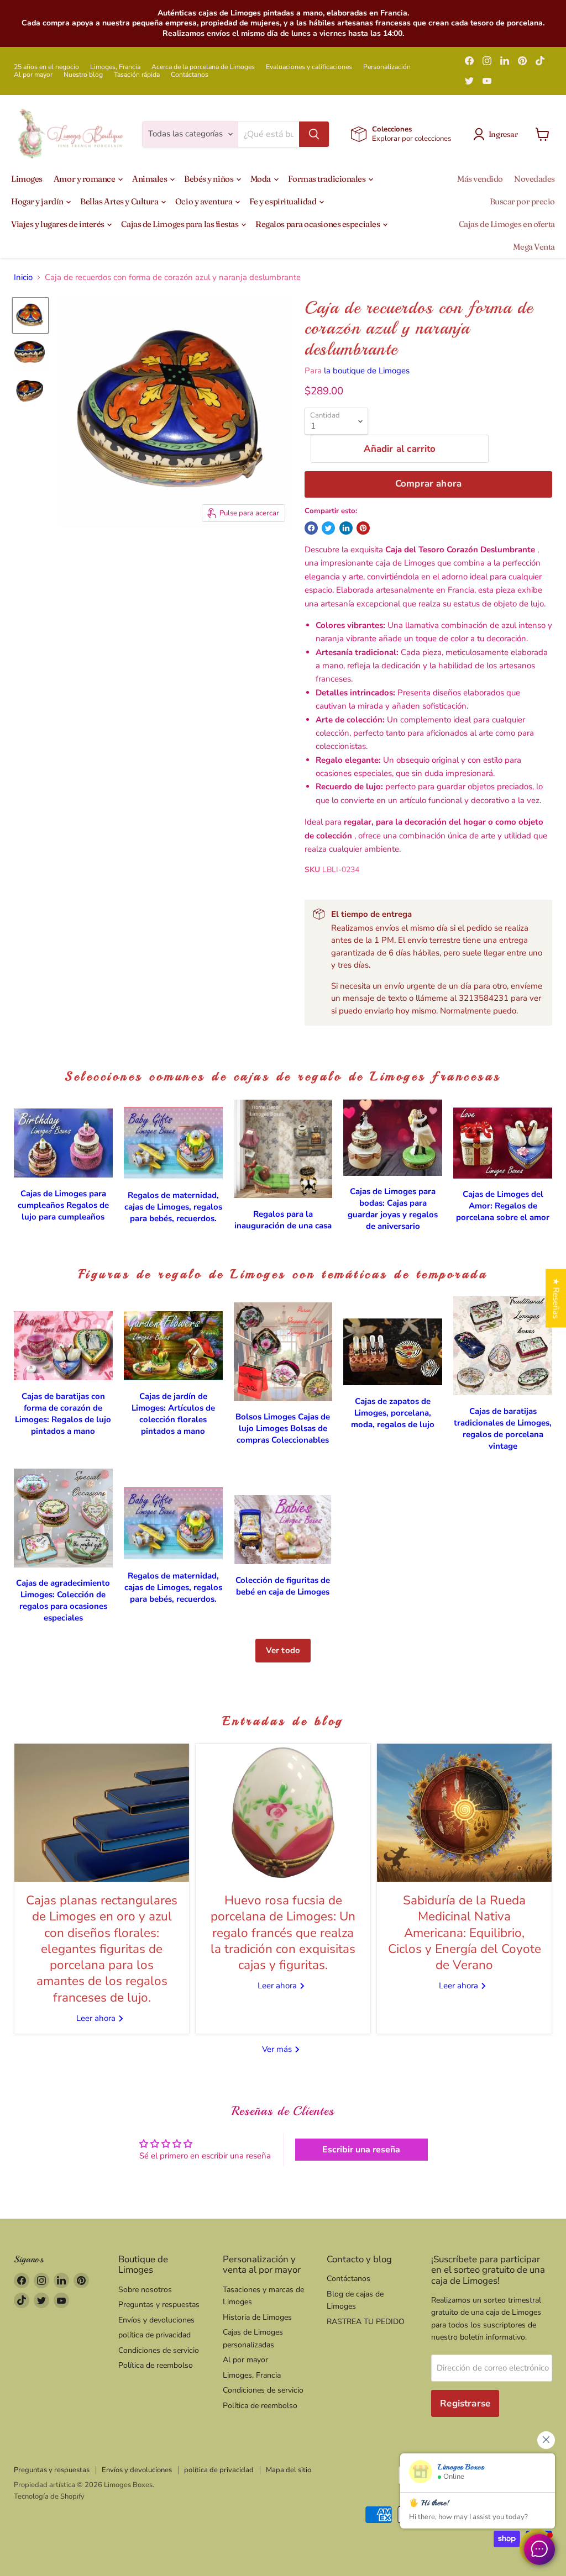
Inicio (23, 278)
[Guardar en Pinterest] (363, 528)
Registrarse (465, 2403)
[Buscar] (314, 134)
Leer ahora (97, 2018)
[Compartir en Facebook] (311, 528)
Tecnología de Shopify (49, 2496)
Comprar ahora (428, 484)
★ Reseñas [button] (556, 1298)
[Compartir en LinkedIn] (346, 528)
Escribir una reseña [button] (361, 2150)
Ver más (278, 2049)
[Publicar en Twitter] (328, 528)
